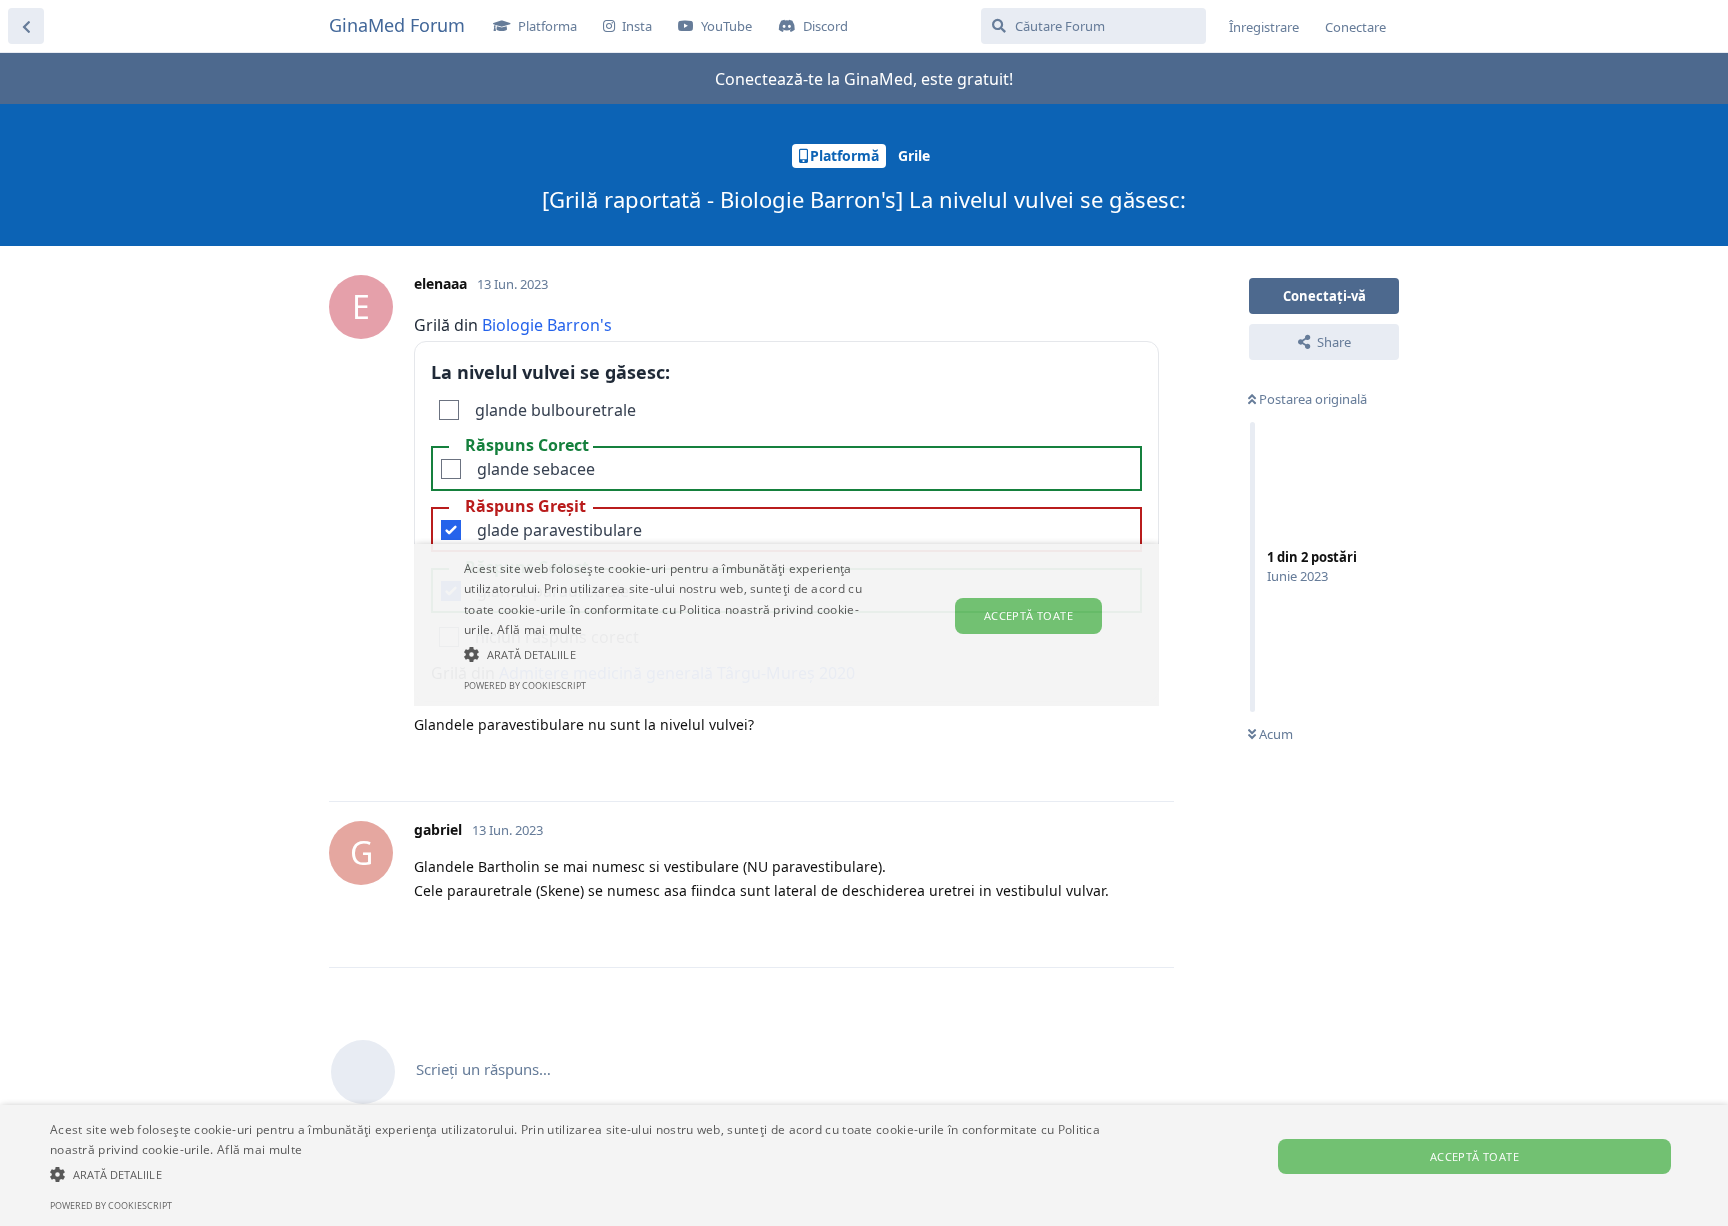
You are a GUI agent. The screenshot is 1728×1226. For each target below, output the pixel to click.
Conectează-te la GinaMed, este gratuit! (864, 79)
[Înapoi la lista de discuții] (26, 26)
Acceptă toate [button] (1474, 1156)
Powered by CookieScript (111, 1205)
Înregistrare (1264, 27)
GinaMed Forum (397, 25)
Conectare (1355, 27)
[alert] (864, 1165)
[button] (579, 1174)
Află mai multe (259, 1149)
